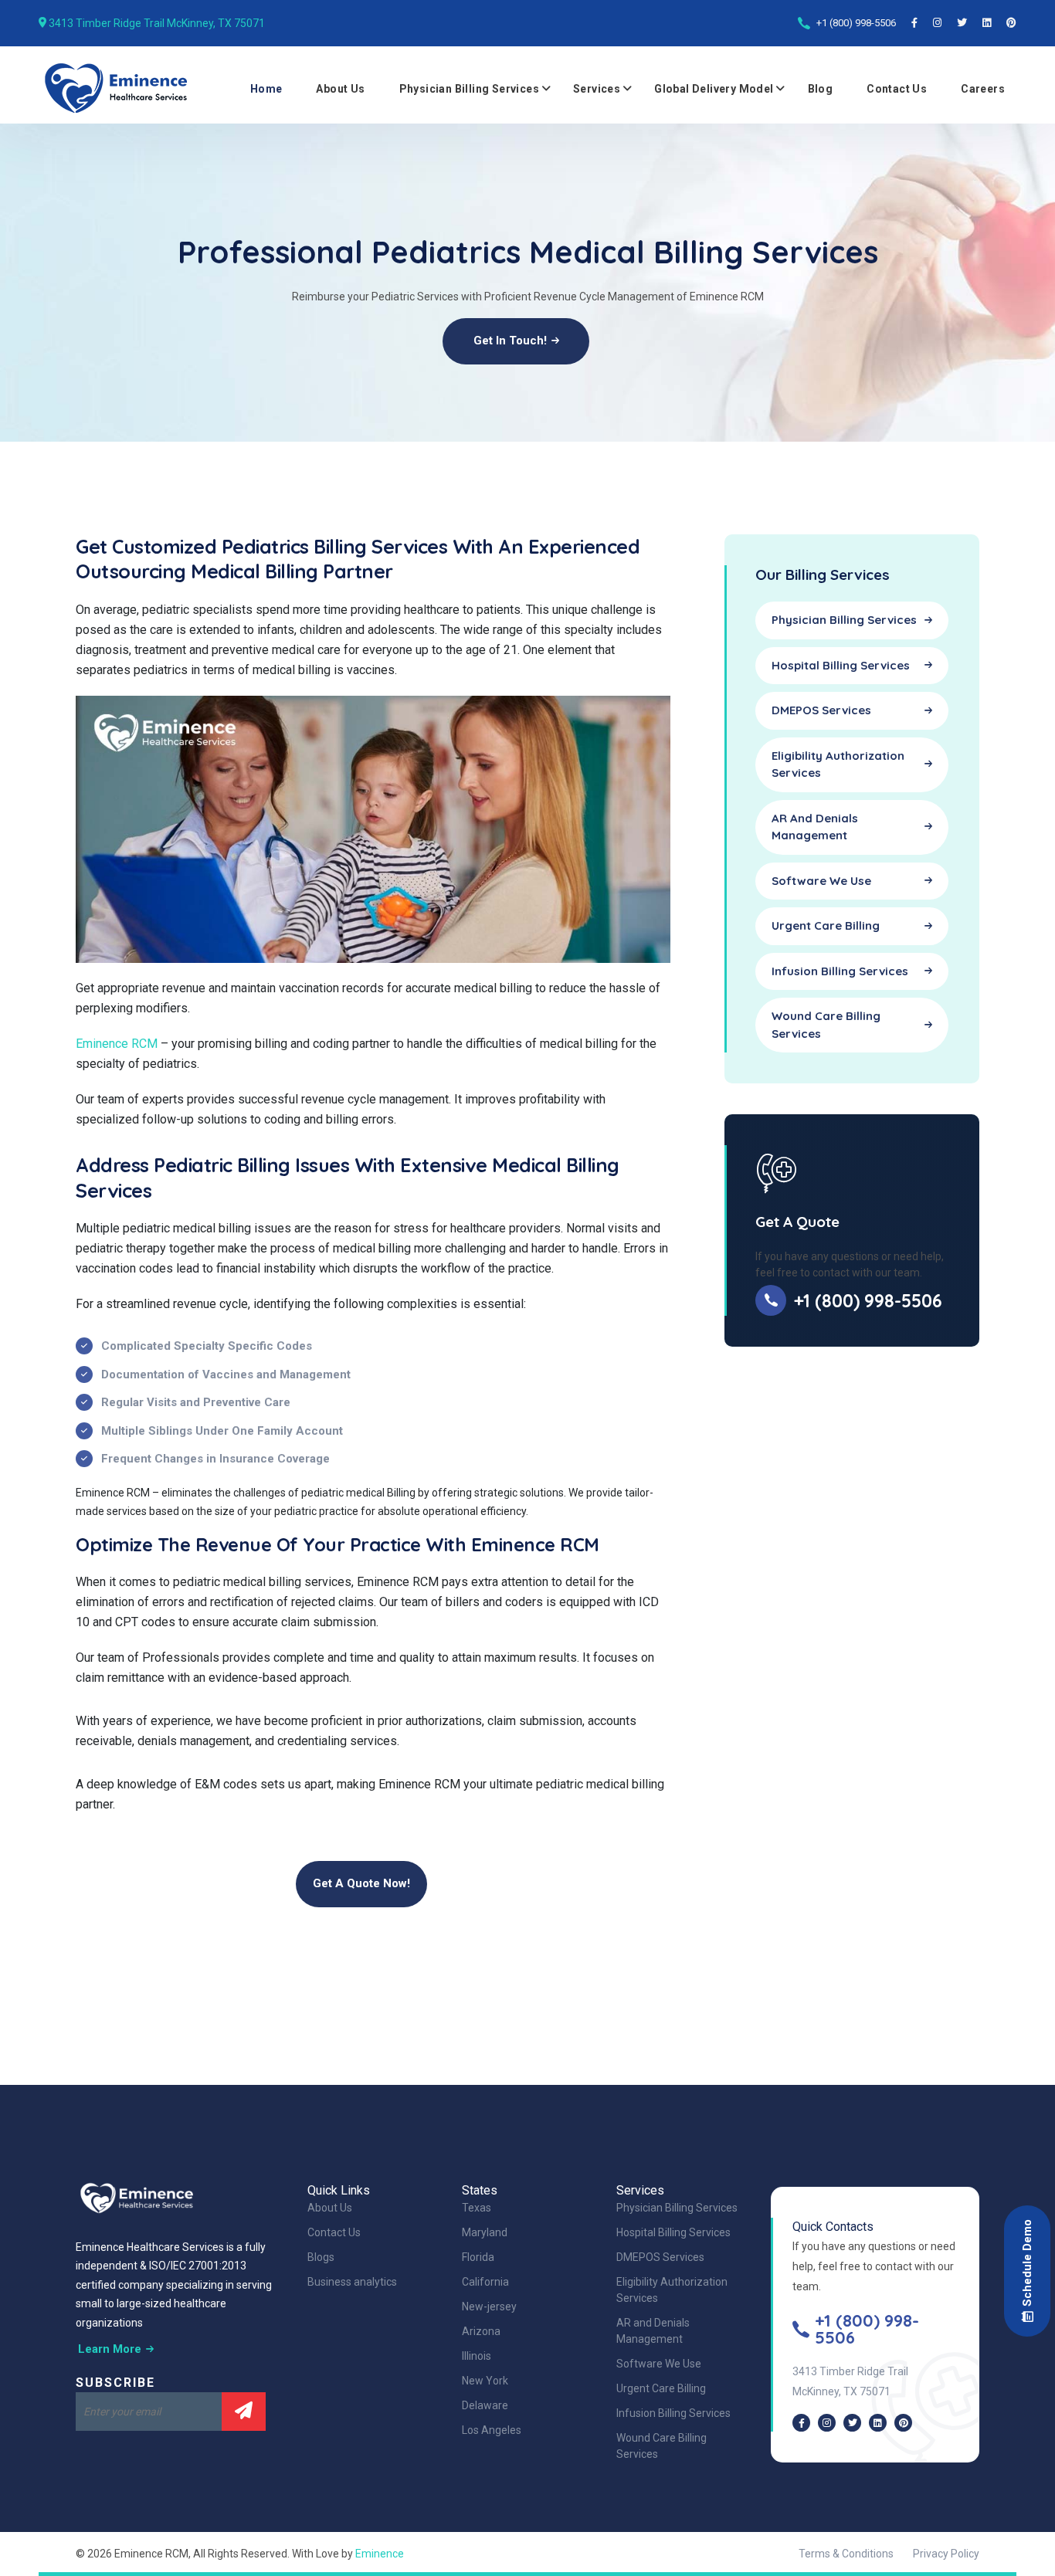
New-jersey (489, 2307)
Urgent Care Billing (661, 2388)
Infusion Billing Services (673, 2413)
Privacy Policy (946, 2554)
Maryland (485, 2232)
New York (485, 2381)
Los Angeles (492, 2430)
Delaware (485, 2405)
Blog (821, 89)
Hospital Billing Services (673, 2232)
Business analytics (352, 2282)
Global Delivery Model (714, 89)
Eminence (380, 2554)
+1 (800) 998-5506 (856, 23)
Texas (477, 2208)
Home (266, 89)
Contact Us (897, 89)
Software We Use (659, 2364)
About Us (340, 89)
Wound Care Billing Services (661, 2446)
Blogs (321, 2257)
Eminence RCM (117, 1044)
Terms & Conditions (846, 2554)
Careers (983, 89)
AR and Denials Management (653, 2331)
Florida (478, 2257)
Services (597, 89)
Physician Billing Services (469, 89)
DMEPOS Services (660, 2257)
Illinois (477, 2356)
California (485, 2282)
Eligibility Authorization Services (672, 2290)
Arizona (481, 2331)
